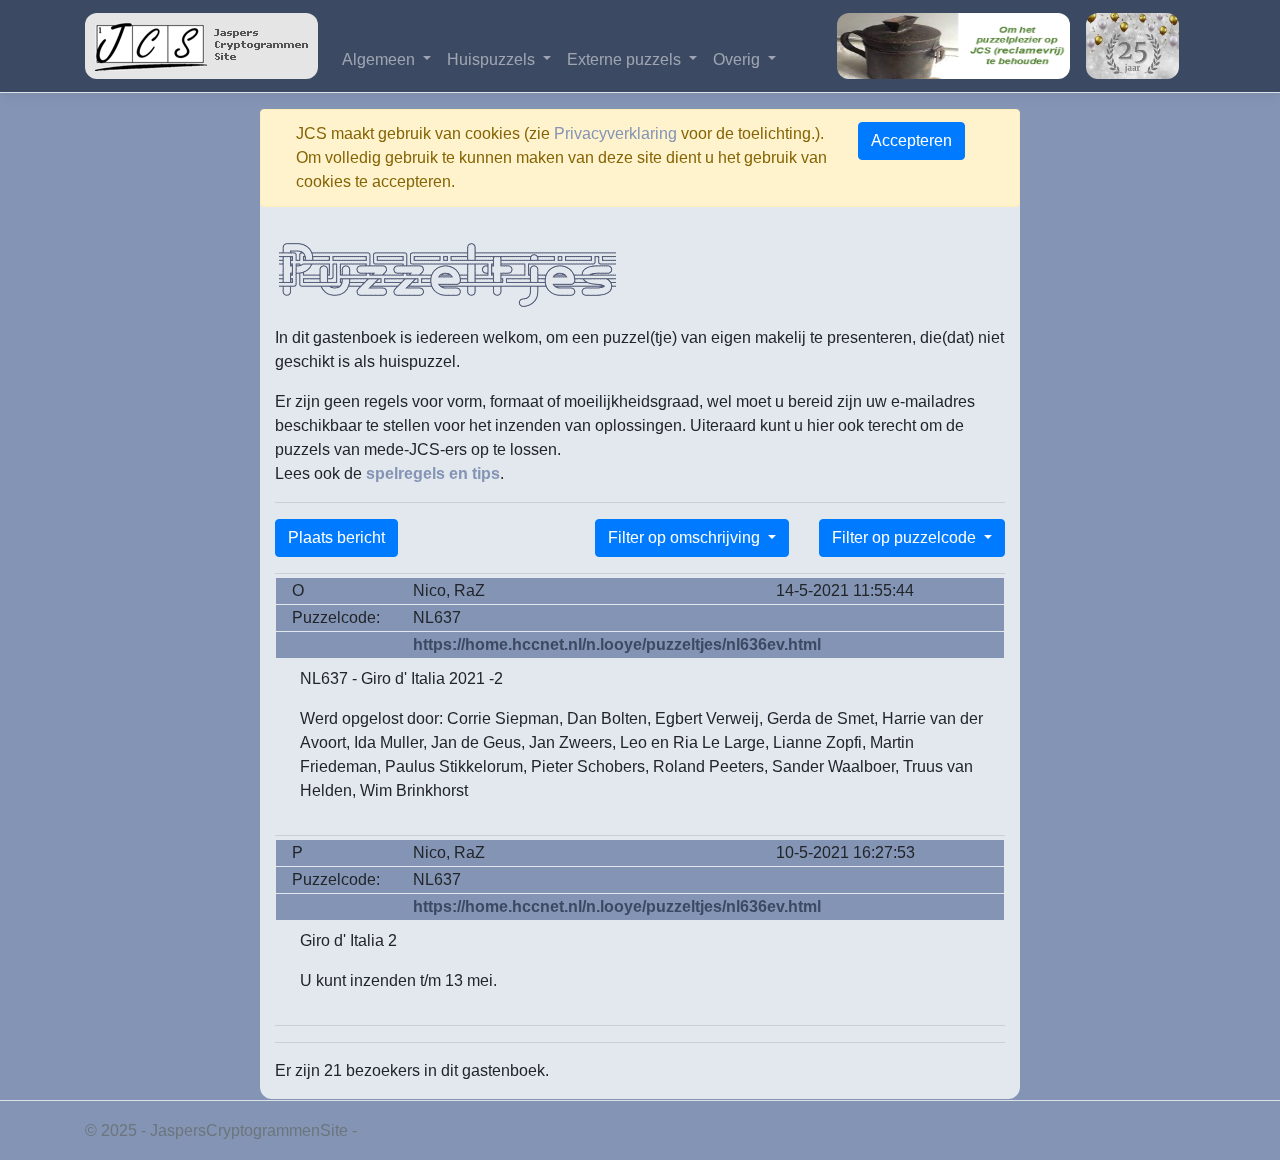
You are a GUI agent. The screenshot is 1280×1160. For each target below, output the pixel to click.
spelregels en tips (433, 473)
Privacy (387, 1130)
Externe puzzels (626, 59)
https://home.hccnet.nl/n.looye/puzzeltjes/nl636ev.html (617, 644)
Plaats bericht (336, 537)
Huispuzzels (493, 59)
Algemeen (380, 59)
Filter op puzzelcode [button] (906, 537)
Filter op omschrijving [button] (686, 537)
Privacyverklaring (615, 133)
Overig (738, 59)
